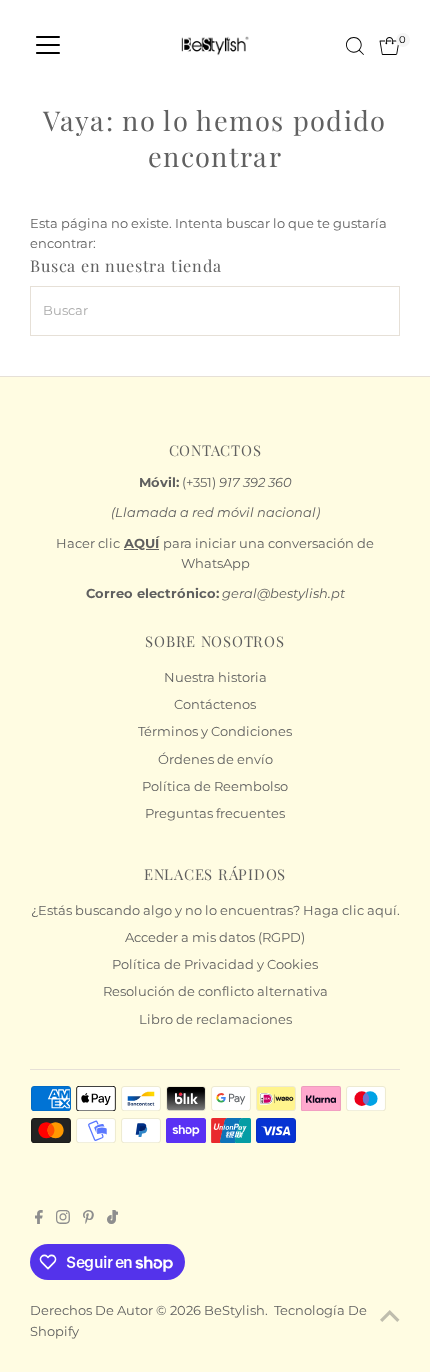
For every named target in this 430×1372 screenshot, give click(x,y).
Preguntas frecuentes (215, 813)
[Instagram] (63, 1220)
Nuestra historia (215, 677)
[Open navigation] (48, 46)
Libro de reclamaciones (215, 1019)
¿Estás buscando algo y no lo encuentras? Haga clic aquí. (215, 910)
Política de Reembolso (215, 786)
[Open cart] (389, 46)
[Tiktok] (112, 1220)
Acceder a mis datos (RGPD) (215, 937)
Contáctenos (215, 704)
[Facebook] (39, 1220)
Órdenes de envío (215, 759)
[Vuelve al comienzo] (390, 1317)
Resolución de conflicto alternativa (215, 991)
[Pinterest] (88, 1220)
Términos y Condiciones (215, 731)
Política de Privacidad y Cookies (215, 964)
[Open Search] (355, 46)
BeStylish (234, 1310)
